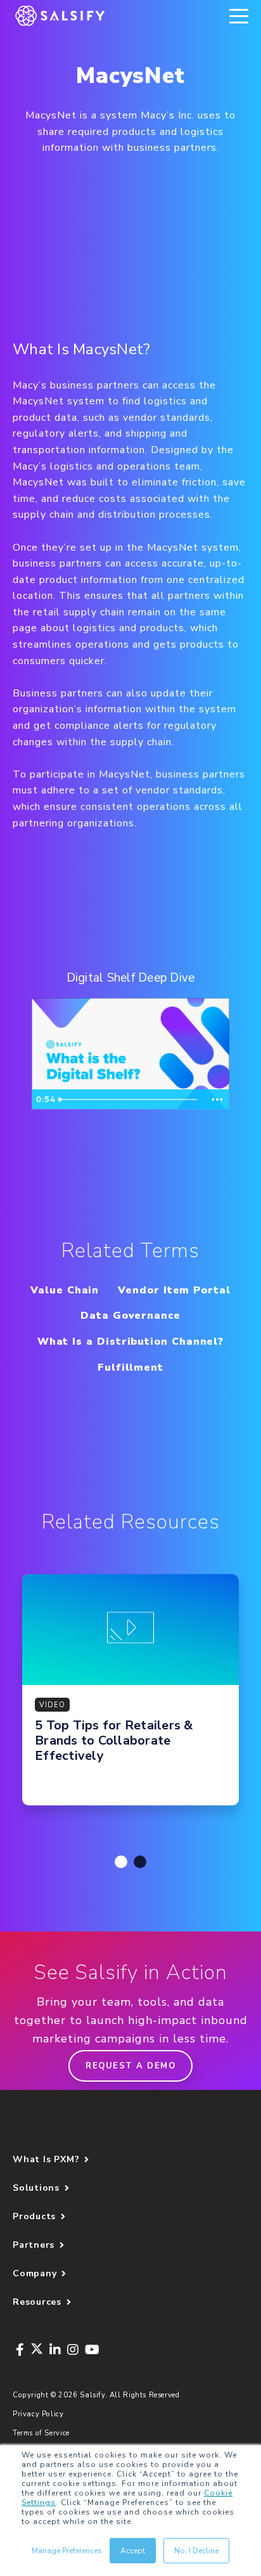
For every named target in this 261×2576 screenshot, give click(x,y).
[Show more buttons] (217, 1099)
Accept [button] (133, 2551)
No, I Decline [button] (196, 2551)
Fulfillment (130, 1368)
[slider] (130, 1099)
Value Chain (65, 1290)
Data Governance (130, 1316)
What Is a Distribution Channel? (131, 1342)
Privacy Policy (38, 2414)
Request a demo (130, 2066)
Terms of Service (41, 2433)
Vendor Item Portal (174, 1290)
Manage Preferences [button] (67, 2551)
